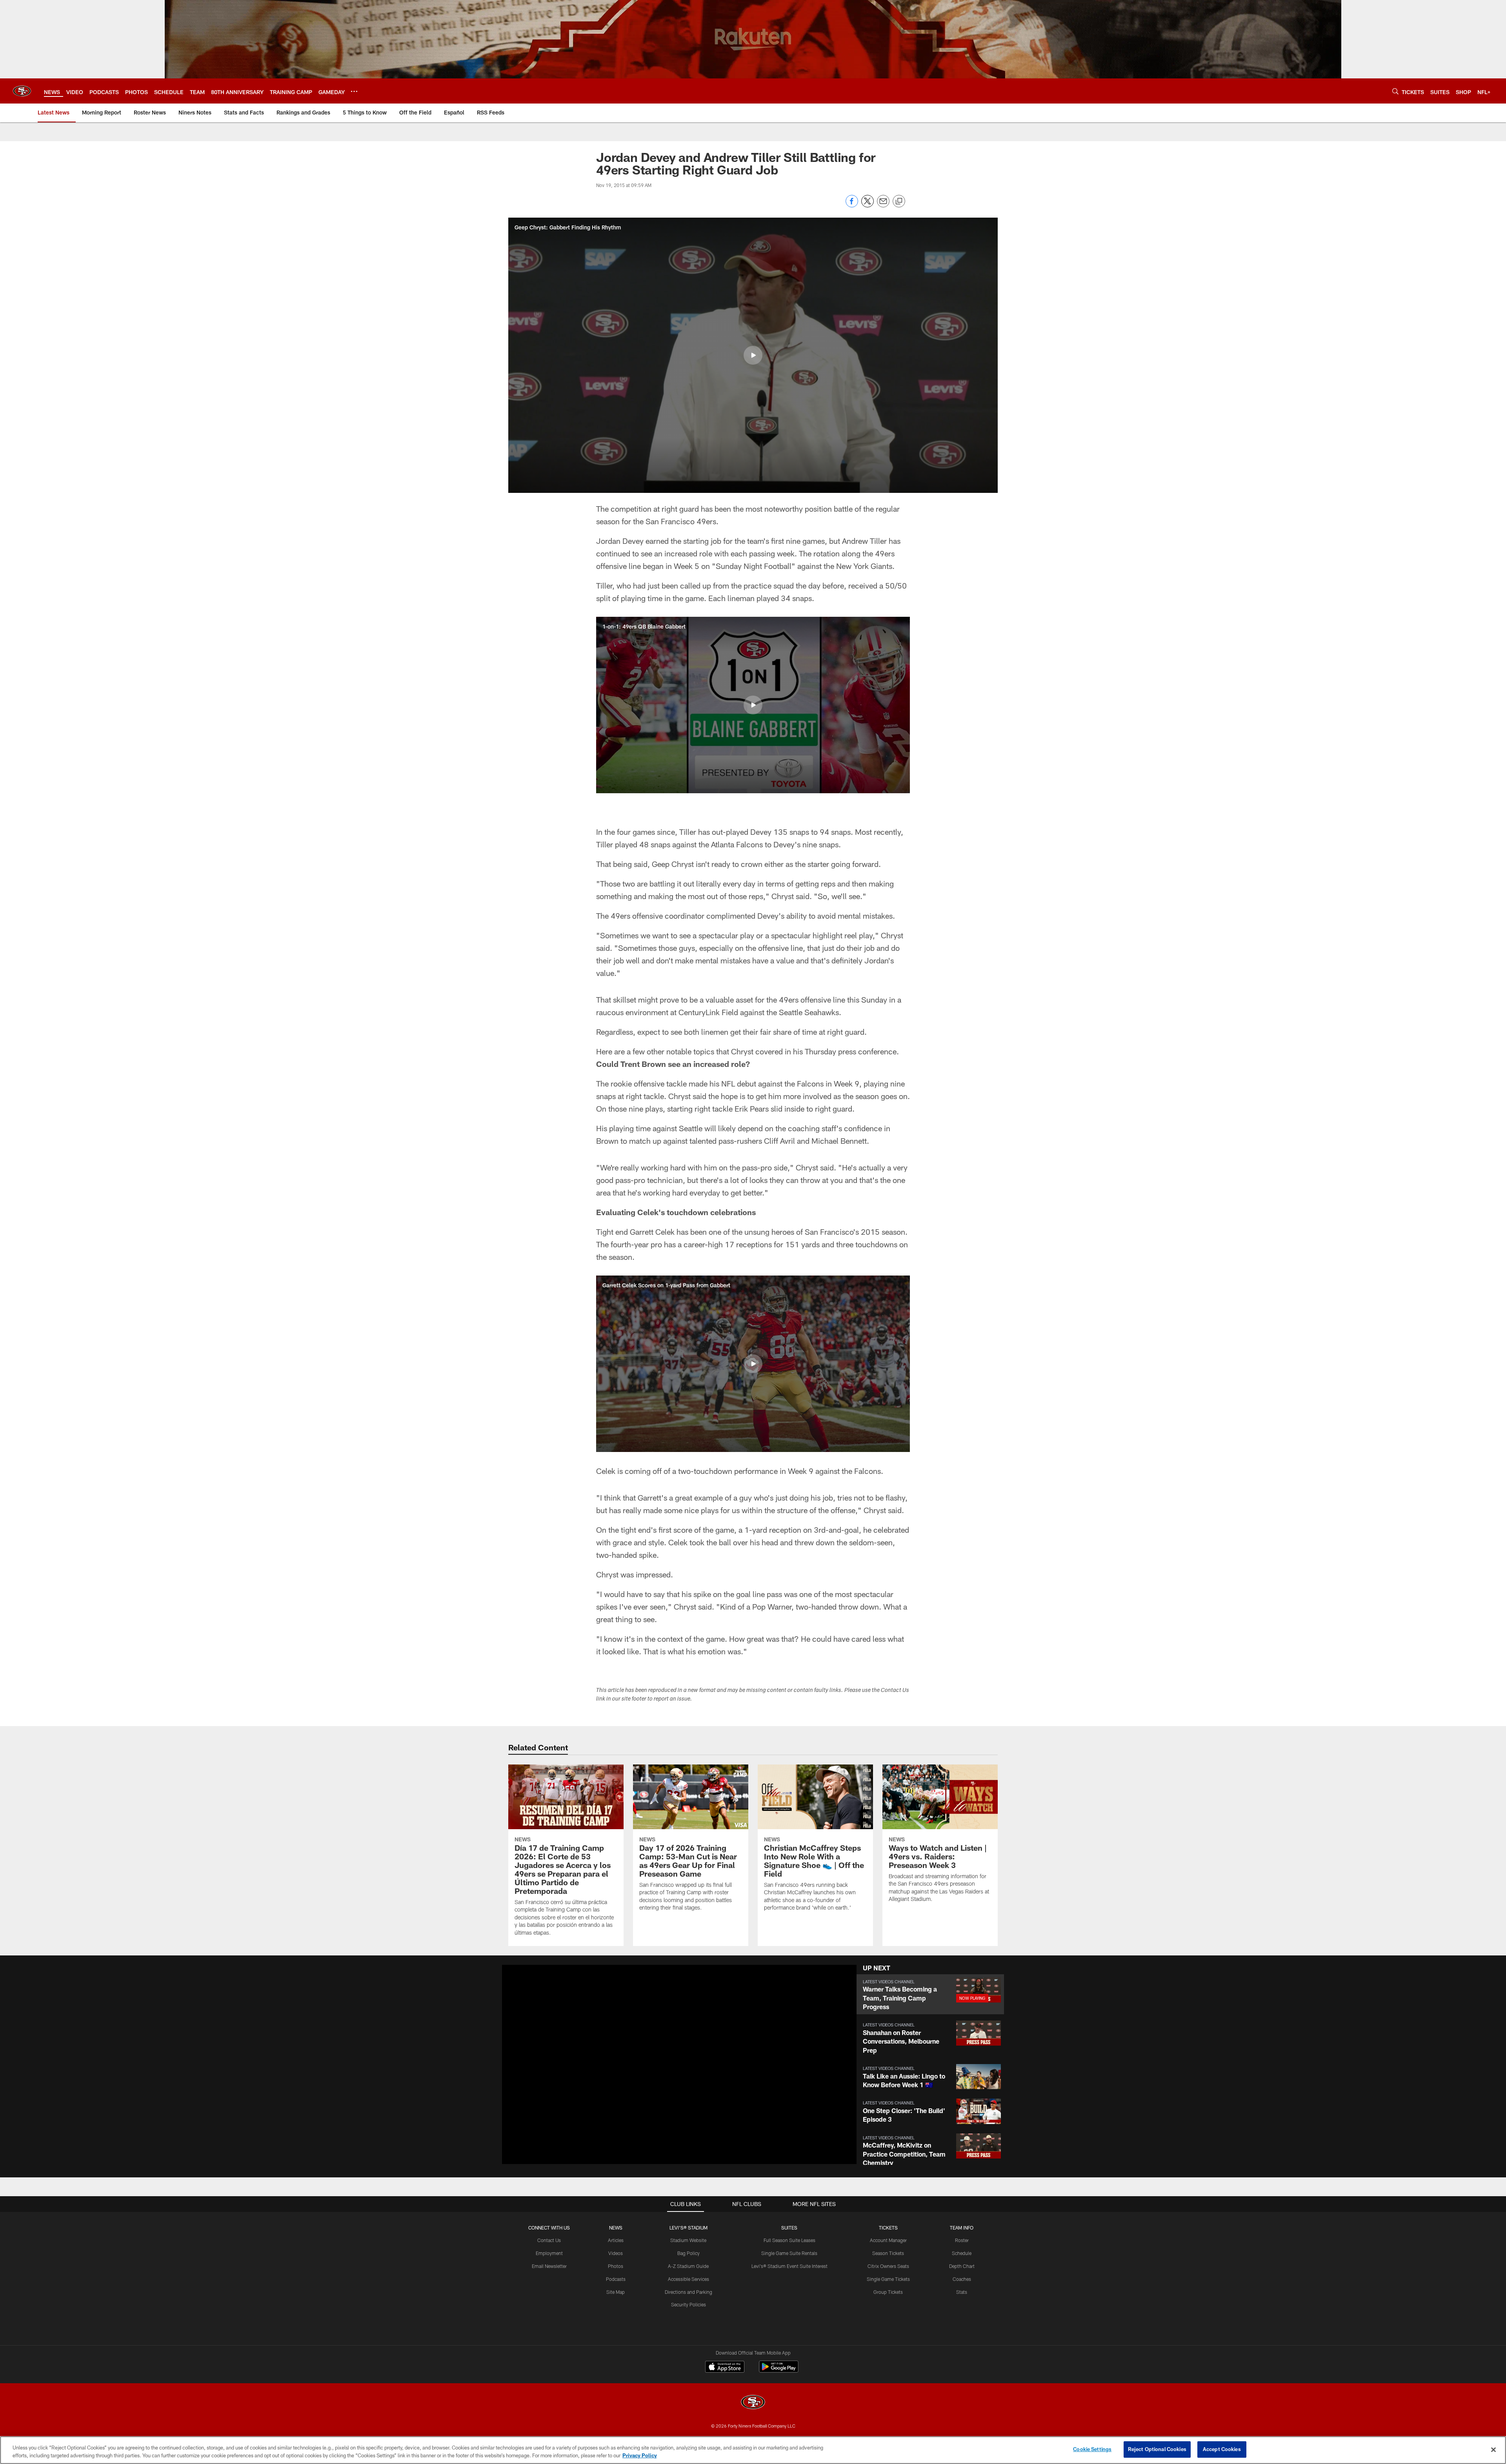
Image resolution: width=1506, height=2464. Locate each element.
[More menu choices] (354, 91)
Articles (616, 2240)
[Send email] (883, 205)
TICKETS (888, 2228)
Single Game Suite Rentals (789, 2253)
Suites (789, 2228)
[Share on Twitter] (868, 205)
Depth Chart (962, 2266)
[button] (753, 355)
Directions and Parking (688, 2292)
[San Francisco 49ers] (753, 2403)
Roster (962, 2240)
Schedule (962, 2253)
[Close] (1493, 2449)
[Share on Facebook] (852, 205)
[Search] (1395, 91)
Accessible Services (688, 2279)
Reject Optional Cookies (1157, 2449)
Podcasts (616, 2279)
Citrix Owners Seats (888, 2266)
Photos (616, 2266)
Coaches (962, 2279)
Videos (616, 2253)
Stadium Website (688, 2240)
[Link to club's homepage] (22, 91)
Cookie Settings (1092, 2449)
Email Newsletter (549, 2266)
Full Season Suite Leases (789, 2240)
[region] (753, 2450)
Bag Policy (688, 2253)
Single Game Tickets (888, 2279)
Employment (549, 2253)
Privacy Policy (640, 2455)
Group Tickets (888, 2292)
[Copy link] (899, 202)
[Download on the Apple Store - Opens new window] (725, 2368)
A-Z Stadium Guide (688, 2266)
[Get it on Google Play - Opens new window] (779, 2370)
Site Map (616, 2292)
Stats (962, 2292)
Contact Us (549, 2240)
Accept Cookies (1222, 2449)
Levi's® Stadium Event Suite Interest (789, 2266)
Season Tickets (888, 2253)
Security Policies (688, 2304)
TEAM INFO (962, 2228)
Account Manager (888, 2240)
